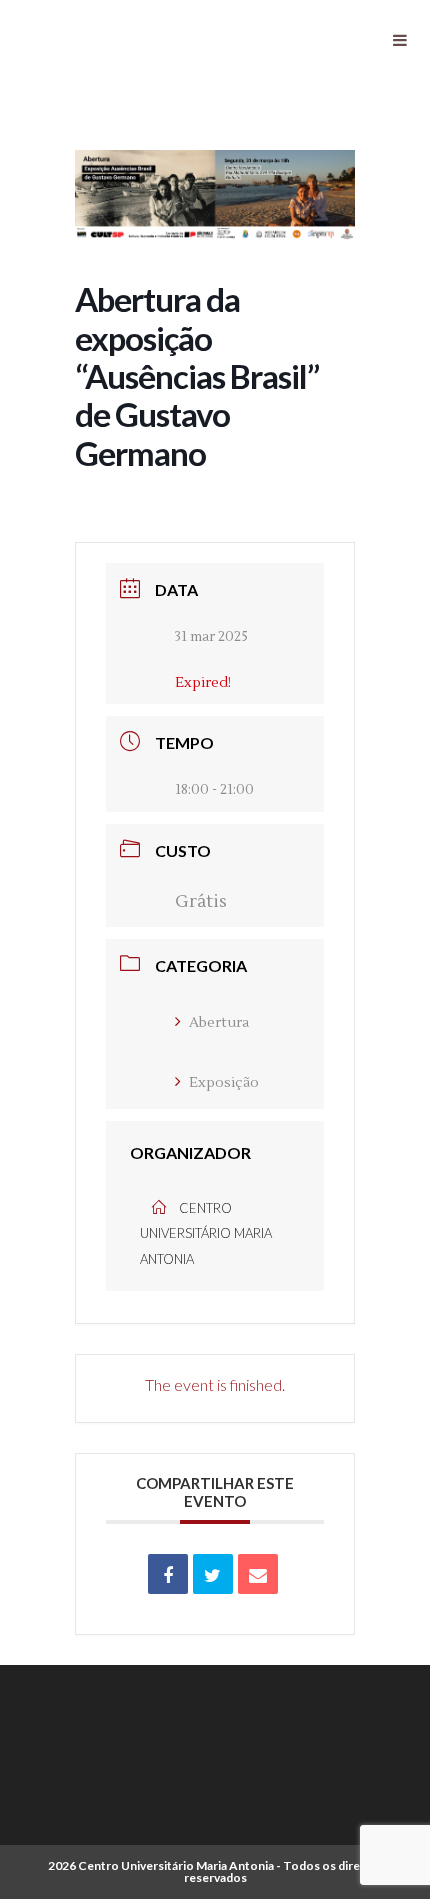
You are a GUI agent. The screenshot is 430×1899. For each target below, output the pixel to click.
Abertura (219, 1023)
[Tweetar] (213, 1574)
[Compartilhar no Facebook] (168, 1574)
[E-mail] (258, 1574)
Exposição (224, 1083)
